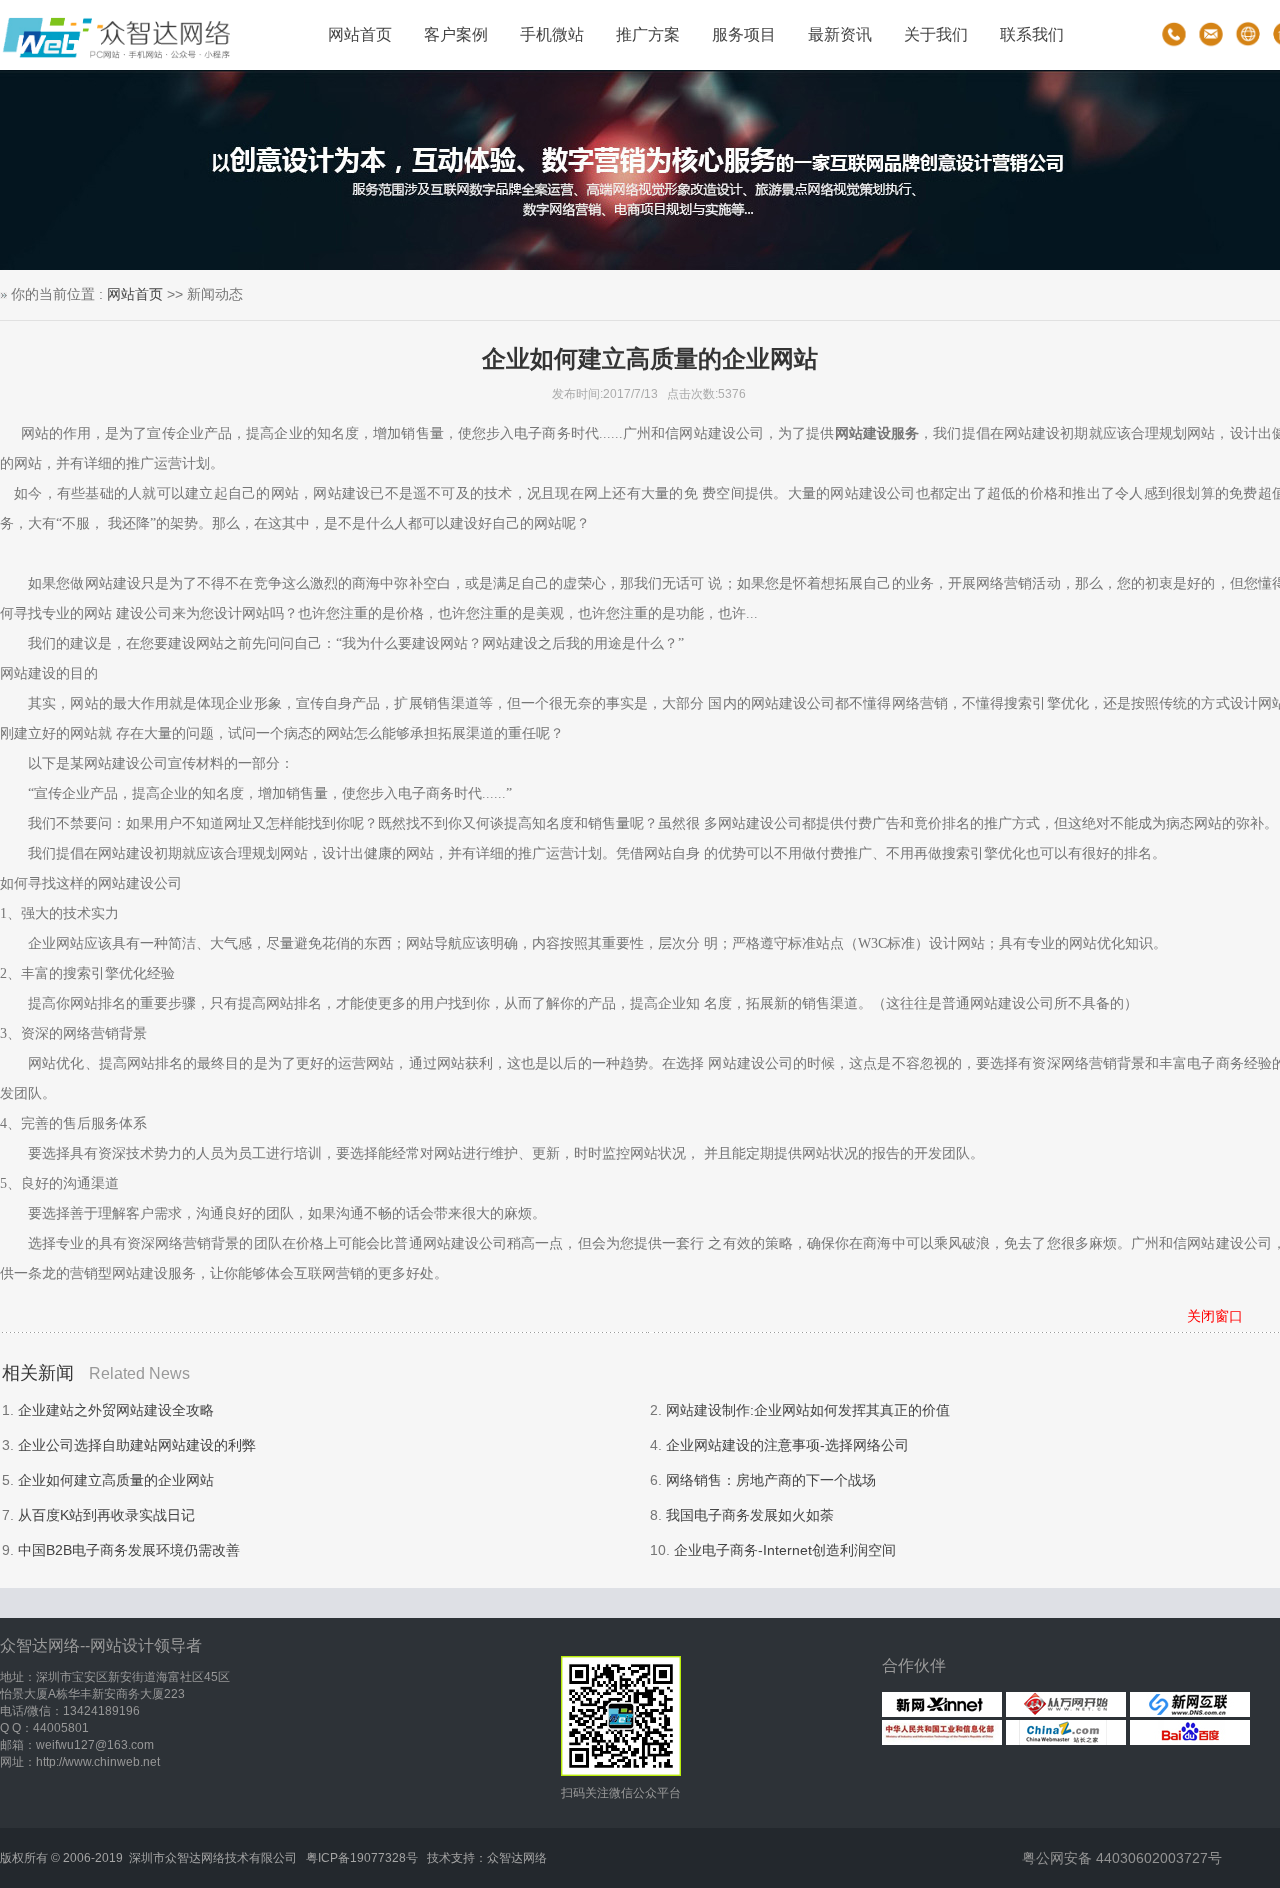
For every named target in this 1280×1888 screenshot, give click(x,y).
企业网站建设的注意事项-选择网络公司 (787, 1445)
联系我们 (1032, 34)
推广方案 (648, 34)
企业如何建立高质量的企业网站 (116, 1480)
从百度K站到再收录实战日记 (106, 1515)
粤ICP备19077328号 (362, 1858)
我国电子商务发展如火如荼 (750, 1515)
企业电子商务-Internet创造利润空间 (785, 1550)
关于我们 (936, 34)
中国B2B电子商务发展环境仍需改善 (129, 1550)
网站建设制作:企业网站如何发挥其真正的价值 (808, 1410)
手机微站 (552, 34)
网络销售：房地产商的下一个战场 (771, 1480)
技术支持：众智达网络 (487, 1858)
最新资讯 (840, 34)
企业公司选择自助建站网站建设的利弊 (137, 1445)
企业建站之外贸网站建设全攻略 (116, 1410)
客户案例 (456, 34)
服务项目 (744, 34)
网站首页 (360, 34)
